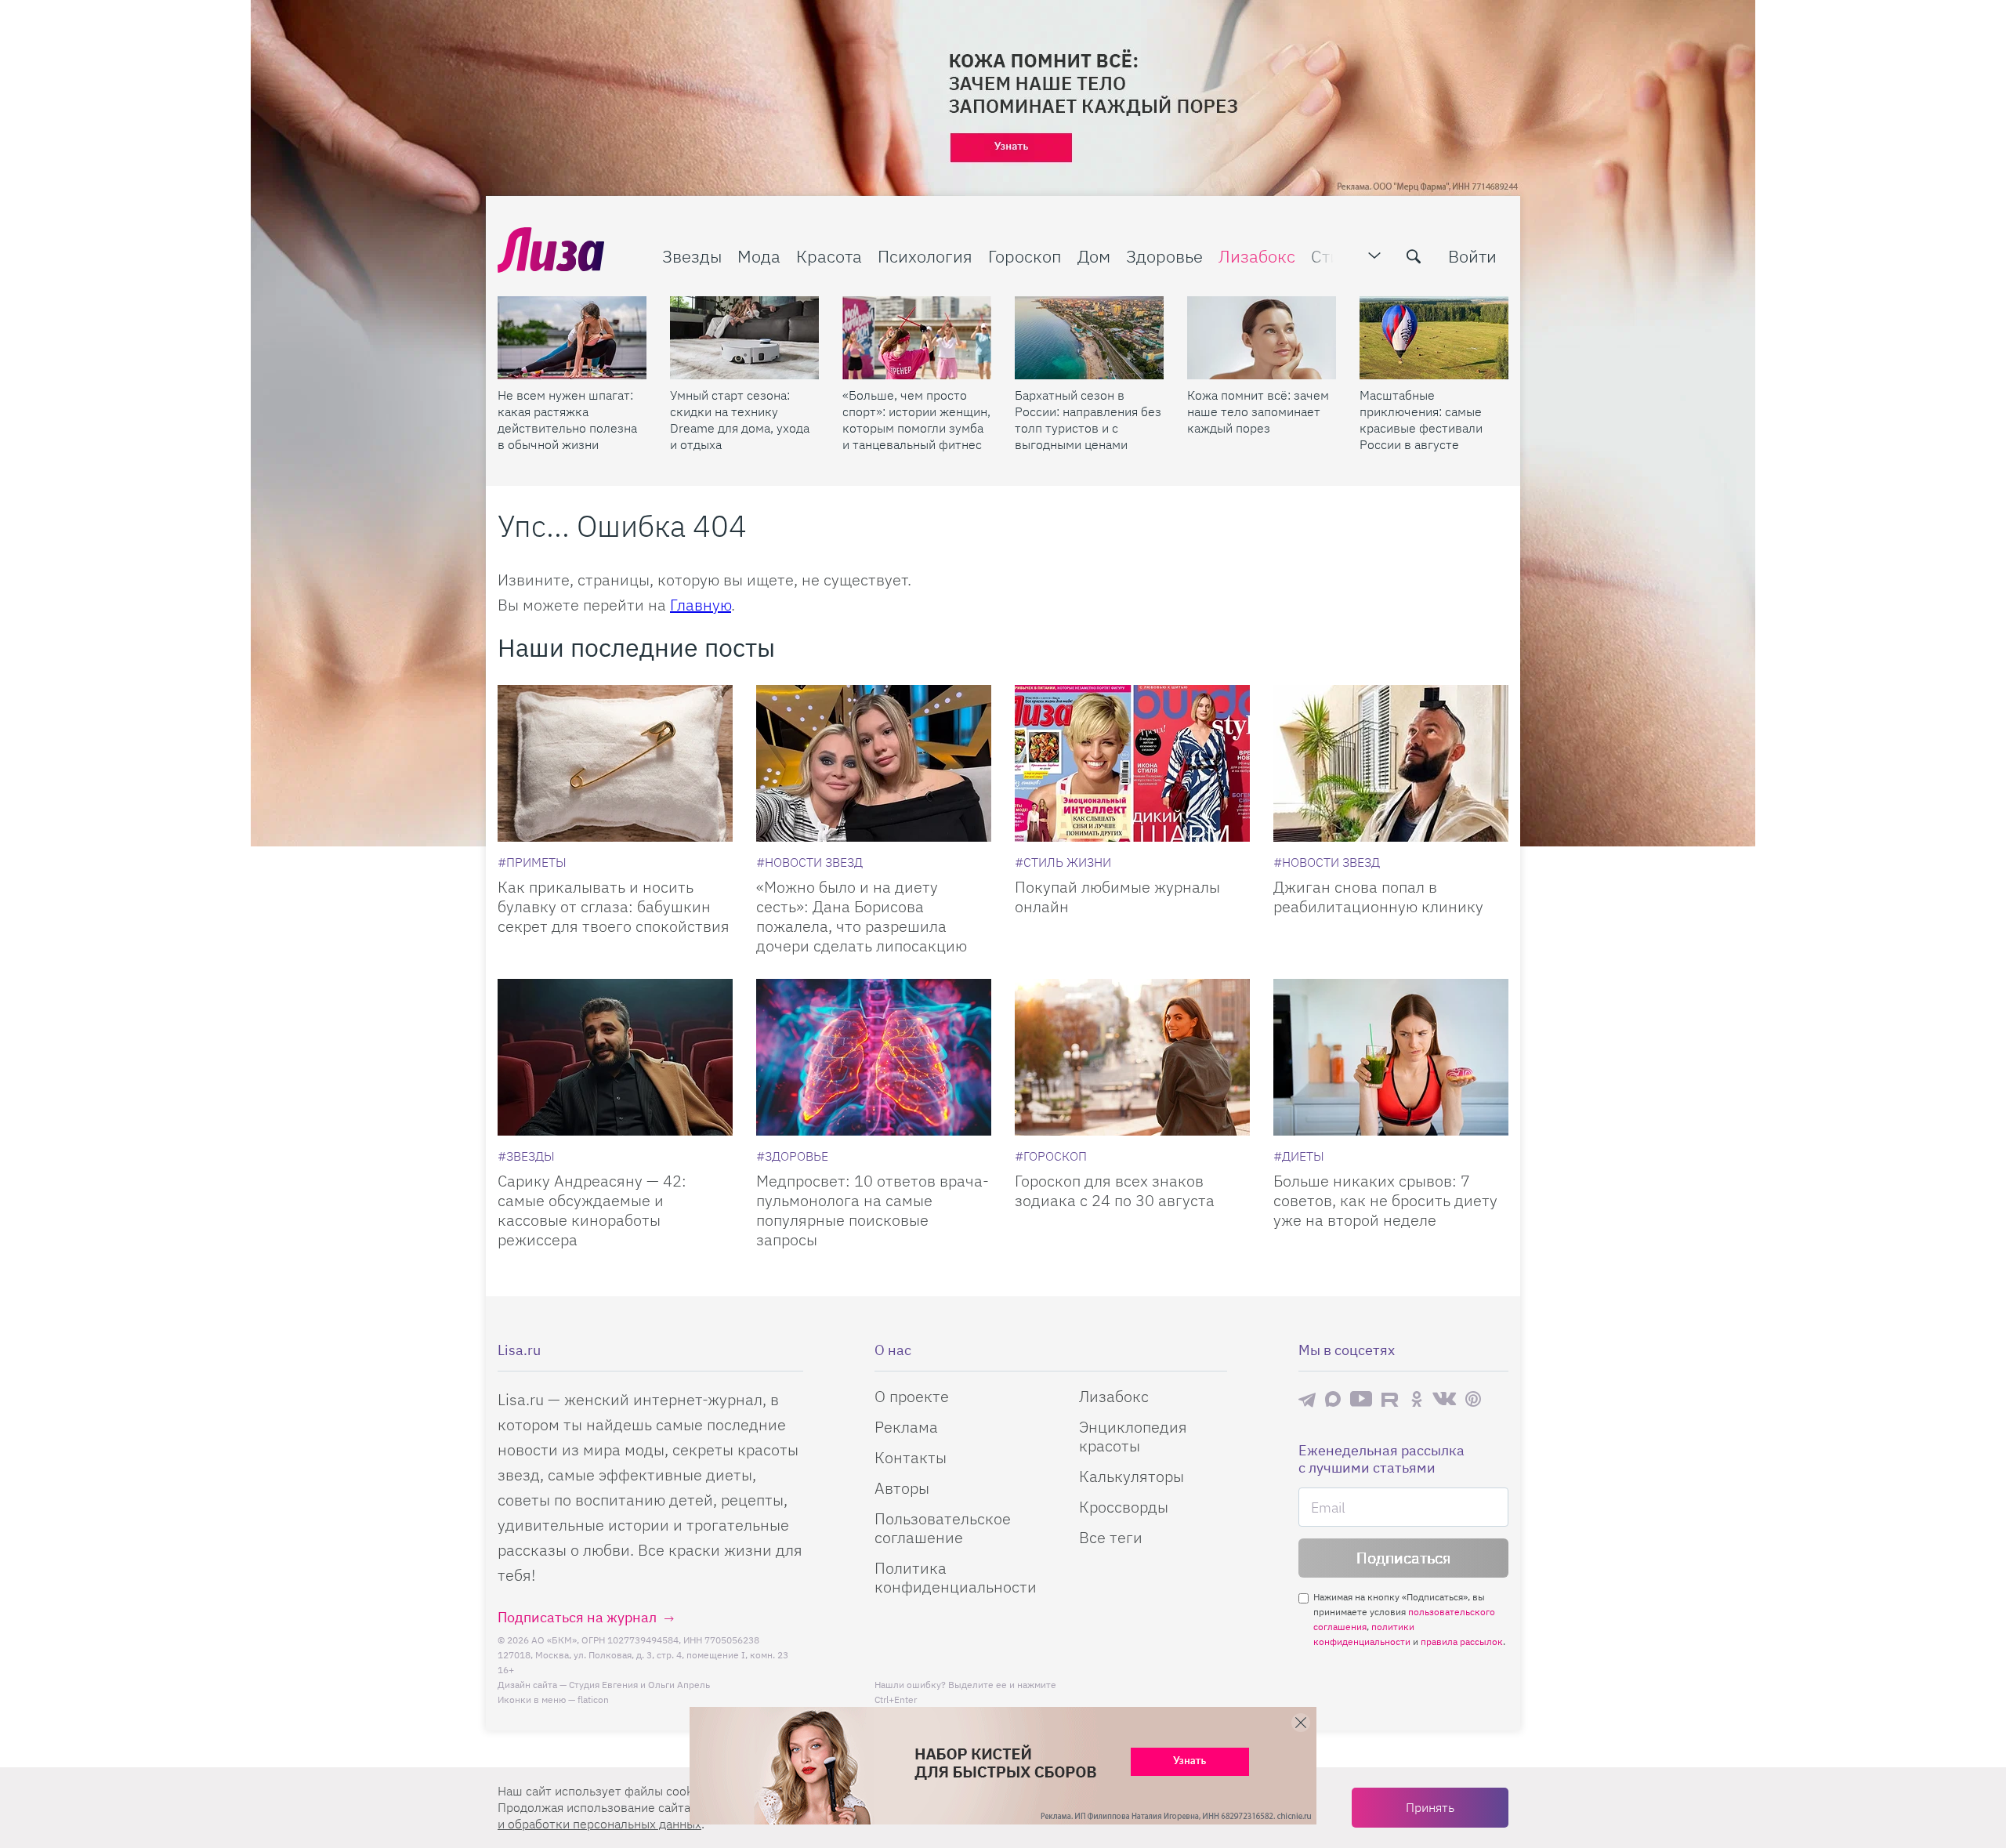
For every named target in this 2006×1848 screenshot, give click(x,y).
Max (1333, 1399)
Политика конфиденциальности (956, 1577)
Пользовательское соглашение (943, 1528)
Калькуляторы (1132, 1476)
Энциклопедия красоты (1133, 1436)
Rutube (1391, 1399)
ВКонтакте (1444, 1399)
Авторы (902, 1488)
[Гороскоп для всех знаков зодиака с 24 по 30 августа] (1132, 1057)
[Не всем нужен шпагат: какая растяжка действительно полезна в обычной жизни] (572, 338)
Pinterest (1473, 1399)
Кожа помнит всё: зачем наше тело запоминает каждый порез (1258, 411)
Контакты (911, 1457)
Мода (759, 256)
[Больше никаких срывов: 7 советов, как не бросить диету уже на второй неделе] (1391, 1057)
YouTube (1361, 1399)
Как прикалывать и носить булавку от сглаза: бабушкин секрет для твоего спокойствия (614, 906)
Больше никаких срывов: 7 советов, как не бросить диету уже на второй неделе (1385, 1200)
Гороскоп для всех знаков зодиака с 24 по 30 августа (1115, 1190)
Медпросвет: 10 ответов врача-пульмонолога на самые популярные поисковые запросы (873, 1210)
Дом (1094, 256)
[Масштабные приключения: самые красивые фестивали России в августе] (1434, 338)
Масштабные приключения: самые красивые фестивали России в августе (1421, 420)
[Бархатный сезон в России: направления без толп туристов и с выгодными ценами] (1089, 338)
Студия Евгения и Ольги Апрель (639, 1685)
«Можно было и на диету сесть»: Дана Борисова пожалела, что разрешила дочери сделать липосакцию (862, 916)
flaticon (593, 1699)
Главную (701, 605)
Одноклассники (1417, 1399)
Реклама (906, 1427)
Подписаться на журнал (577, 1617)
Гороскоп (1025, 256)
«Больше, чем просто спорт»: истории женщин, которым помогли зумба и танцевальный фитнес (916, 420)
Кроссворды (1124, 1507)
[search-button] (1414, 256)
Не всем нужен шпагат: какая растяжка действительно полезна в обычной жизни (567, 420)
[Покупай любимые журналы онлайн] (1132, 763)
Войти (1472, 256)
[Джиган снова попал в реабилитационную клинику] (1391, 763)
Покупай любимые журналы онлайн (1117, 897)
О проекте (912, 1396)
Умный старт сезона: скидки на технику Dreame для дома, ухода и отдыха (740, 420)
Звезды (692, 256)
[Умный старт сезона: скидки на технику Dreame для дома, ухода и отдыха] (744, 338)
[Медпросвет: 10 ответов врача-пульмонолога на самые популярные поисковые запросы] (874, 1057)
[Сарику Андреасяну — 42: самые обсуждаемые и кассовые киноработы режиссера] (615, 1057)
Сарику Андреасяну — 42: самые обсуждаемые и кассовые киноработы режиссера (592, 1210)
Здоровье (1164, 256)
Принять (1430, 1807)
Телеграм (1307, 1399)
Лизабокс (1257, 256)
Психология (925, 256)
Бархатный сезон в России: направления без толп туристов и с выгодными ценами (1088, 420)
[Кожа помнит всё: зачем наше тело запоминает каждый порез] (1262, 338)
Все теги (1111, 1537)
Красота (829, 256)
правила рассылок (1462, 1641)
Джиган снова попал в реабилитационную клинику (1378, 897)
